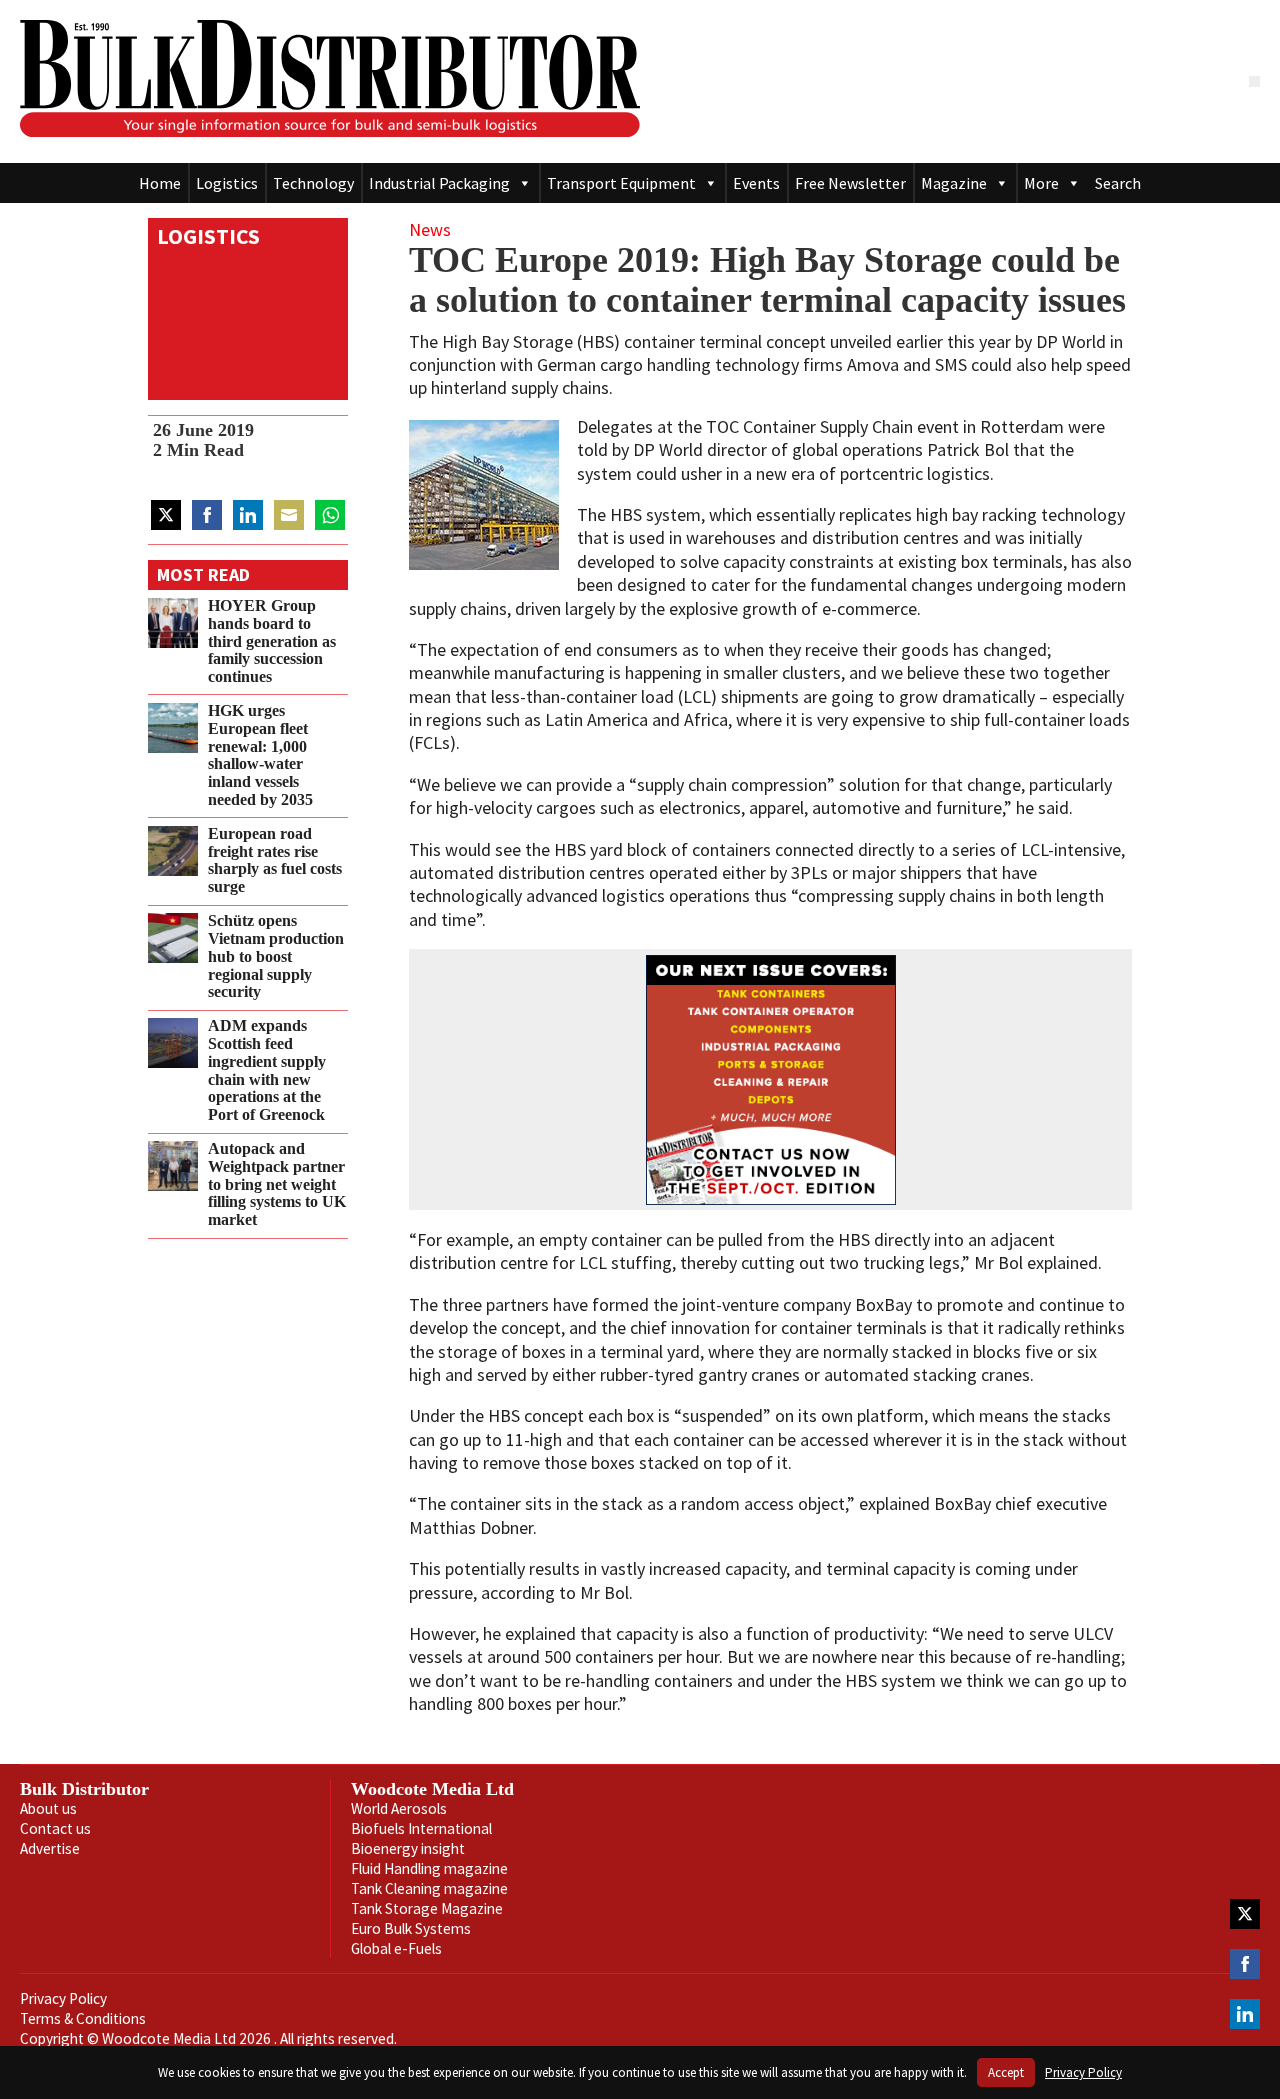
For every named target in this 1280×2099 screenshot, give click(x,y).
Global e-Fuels (396, 1948)
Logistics (227, 183)
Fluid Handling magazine (429, 1868)
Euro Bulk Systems (411, 1928)
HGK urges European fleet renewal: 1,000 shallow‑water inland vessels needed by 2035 (260, 755)
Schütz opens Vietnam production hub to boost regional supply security (276, 956)
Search (1118, 183)
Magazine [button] (954, 183)
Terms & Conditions (83, 2018)
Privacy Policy (63, 1998)
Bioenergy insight (408, 1848)
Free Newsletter (850, 183)
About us (48, 1808)
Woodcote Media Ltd (432, 1789)
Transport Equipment (621, 183)
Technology (313, 183)
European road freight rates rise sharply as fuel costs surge (275, 860)
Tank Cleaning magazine (429, 1888)
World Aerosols (399, 1808)
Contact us (55, 1828)
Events (756, 183)
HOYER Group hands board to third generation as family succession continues (272, 641)
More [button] (1041, 183)
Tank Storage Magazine (427, 1908)
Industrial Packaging (439, 183)
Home (160, 183)
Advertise (50, 1848)
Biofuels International (421, 1828)
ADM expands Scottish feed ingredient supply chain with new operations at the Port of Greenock (267, 1070)
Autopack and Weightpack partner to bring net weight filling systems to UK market (277, 1184)
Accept (1006, 2072)
